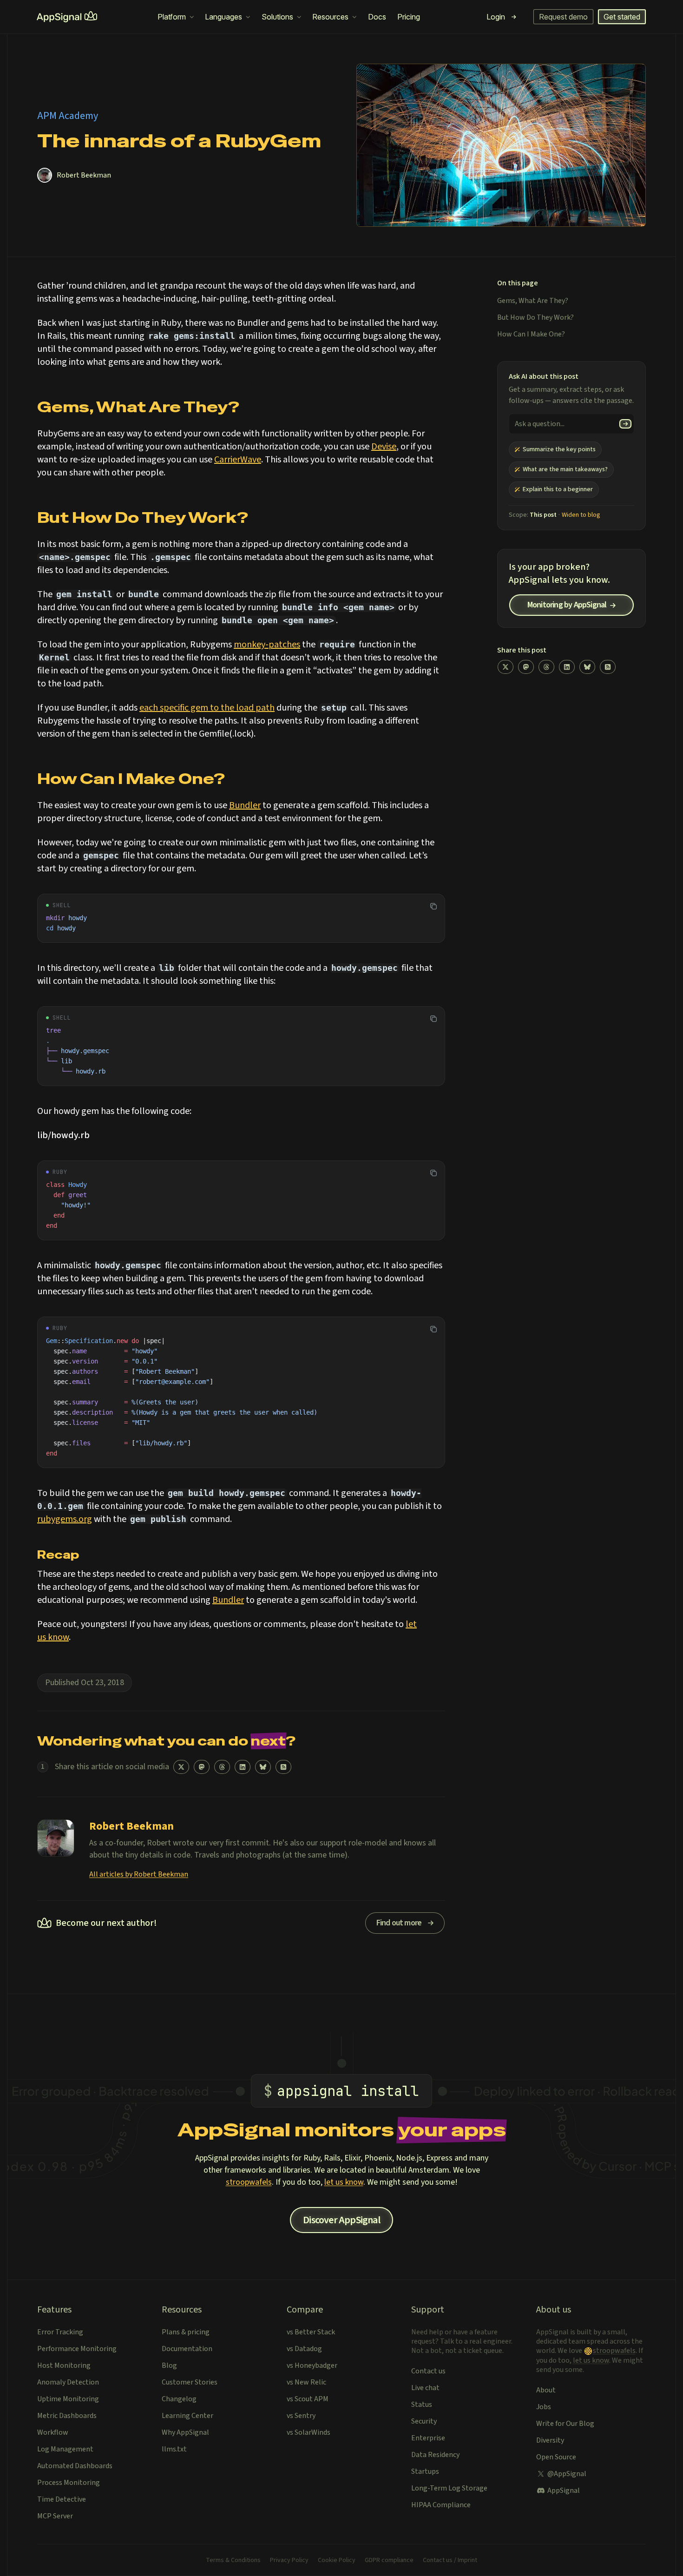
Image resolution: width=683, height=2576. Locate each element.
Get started (622, 17)
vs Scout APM (308, 2399)
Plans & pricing (186, 2332)
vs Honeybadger (312, 2365)
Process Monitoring (69, 2483)
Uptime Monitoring (68, 2399)
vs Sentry (301, 2416)
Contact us (428, 2371)
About (546, 2390)
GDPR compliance (389, 2560)
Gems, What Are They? (533, 301)
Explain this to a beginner (558, 489)
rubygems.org (65, 1519)
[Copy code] (433, 906)
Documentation (187, 2349)
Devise (384, 447)
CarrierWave (238, 460)
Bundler (245, 805)
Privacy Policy (289, 2560)
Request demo (563, 17)
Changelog (179, 2399)
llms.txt (174, 2449)
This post (543, 515)
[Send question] (626, 424)
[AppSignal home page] (67, 17)
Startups (425, 2471)
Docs (377, 17)
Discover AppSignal (341, 2220)
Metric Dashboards (67, 2416)
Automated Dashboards (75, 2466)
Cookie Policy (337, 2560)
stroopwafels (249, 2182)
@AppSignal (567, 2474)
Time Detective (62, 2499)
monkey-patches (267, 645)
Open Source (556, 2457)
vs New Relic (306, 2382)
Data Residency (435, 2455)
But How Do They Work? (535, 317)
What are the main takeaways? (565, 469)
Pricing (409, 17)
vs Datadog (304, 2349)
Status (422, 2405)
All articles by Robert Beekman (139, 1874)
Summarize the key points (559, 449)
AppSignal (564, 2490)
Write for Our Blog (565, 2424)
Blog (169, 2365)
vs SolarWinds (309, 2432)
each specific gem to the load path (207, 708)
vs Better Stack (311, 2332)
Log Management (65, 2449)
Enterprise (428, 2438)
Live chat (425, 2388)
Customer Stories (190, 2382)
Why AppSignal (185, 2432)
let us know (344, 2182)
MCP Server (55, 2516)
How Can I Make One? (531, 334)
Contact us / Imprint (450, 2560)
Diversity (550, 2440)
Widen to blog (581, 515)
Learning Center (187, 2416)
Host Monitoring (64, 2365)
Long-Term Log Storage (449, 2488)
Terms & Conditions (233, 2560)
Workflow (53, 2432)
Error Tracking (60, 2332)
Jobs (544, 2407)
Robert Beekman (84, 175)
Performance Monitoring (77, 2349)
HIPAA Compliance (441, 2505)
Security (424, 2421)
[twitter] (181, 1767)
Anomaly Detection (68, 2382)
